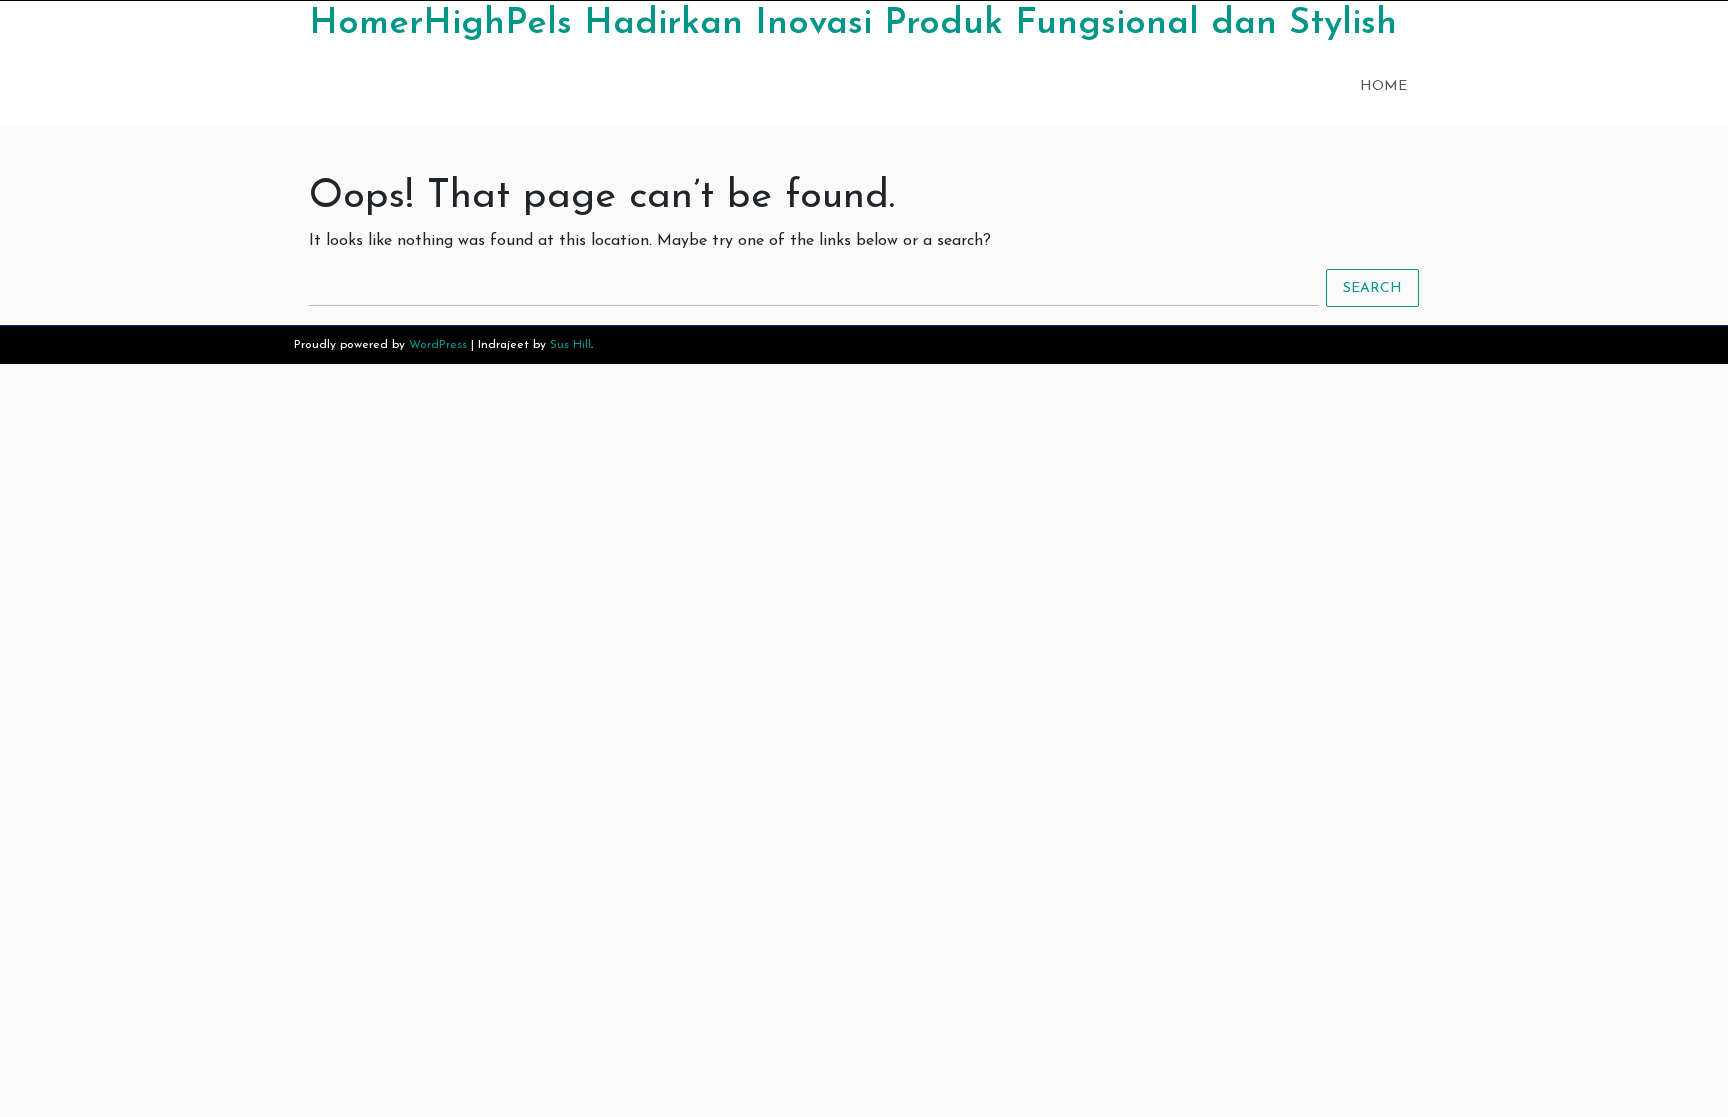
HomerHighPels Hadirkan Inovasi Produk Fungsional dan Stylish (853, 24)
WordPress (438, 345)
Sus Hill (570, 345)
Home (1383, 86)
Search (1372, 287)
